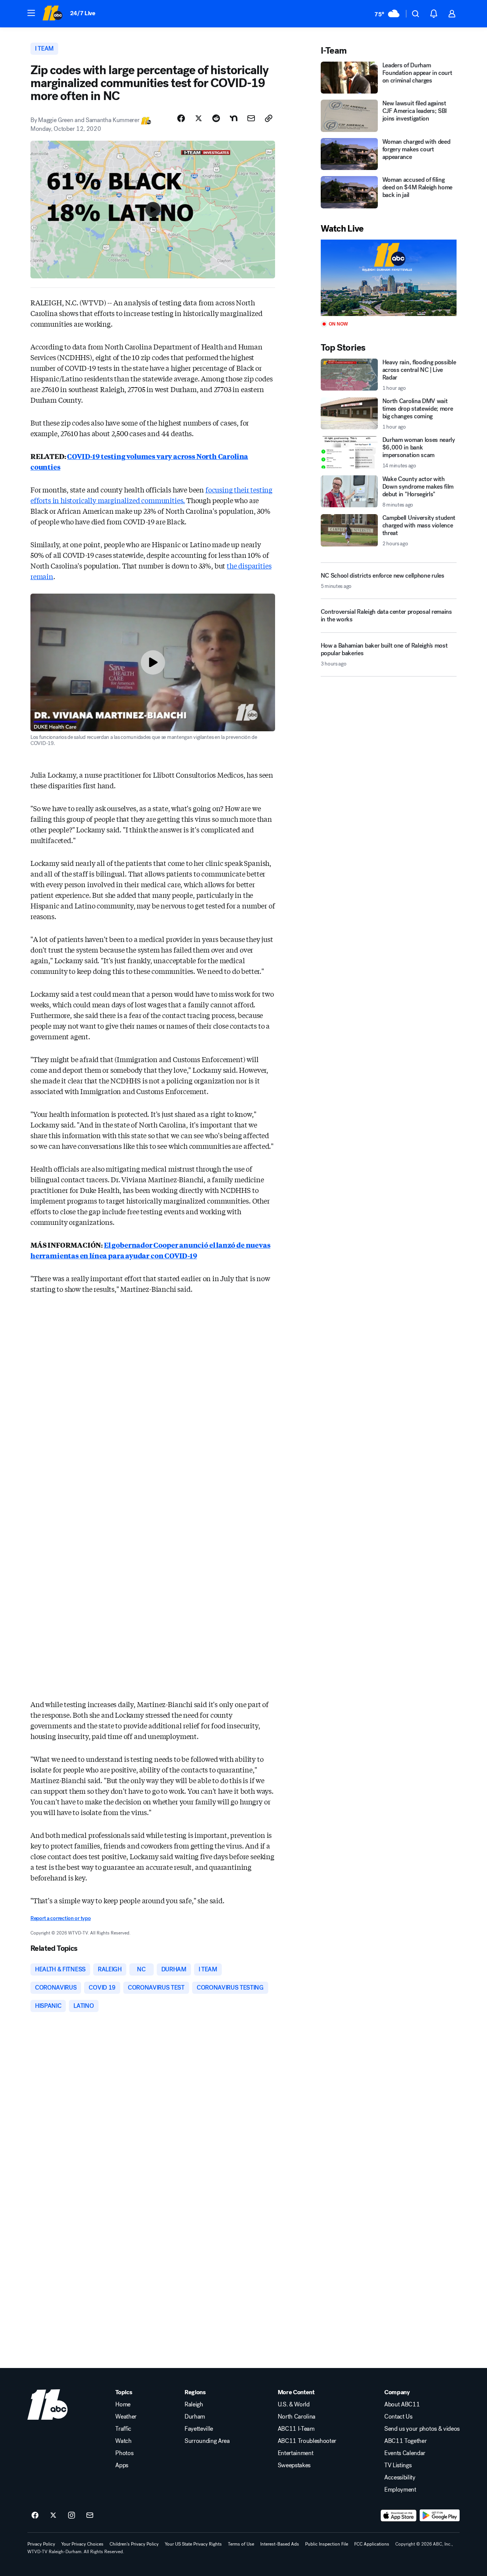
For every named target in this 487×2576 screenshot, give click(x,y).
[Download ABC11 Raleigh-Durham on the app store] (399, 2516)
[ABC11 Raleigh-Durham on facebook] (35, 2516)
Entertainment (296, 2453)
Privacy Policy (41, 2544)
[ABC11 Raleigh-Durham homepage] (52, 14)
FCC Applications (372, 2544)
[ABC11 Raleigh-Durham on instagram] (72, 2516)
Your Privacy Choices (82, 2544)
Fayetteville (199, 2429)
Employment (400, 2490)
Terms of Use (241, 2544)
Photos (124, 2453)
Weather (126, 2417)
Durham (195, 2417)
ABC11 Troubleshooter (307, 2441)
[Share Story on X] (199, 118)
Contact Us (398, 2417)
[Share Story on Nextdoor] (234, 118)
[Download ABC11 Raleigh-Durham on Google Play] (440, 2516)
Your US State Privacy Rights (193, 2544)
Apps (122, 2465)
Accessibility (400, 2478)
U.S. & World (294, 2404)
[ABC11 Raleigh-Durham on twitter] (53, 2516)
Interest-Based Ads (280, 2544)
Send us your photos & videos (422, 2429)
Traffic (123, 2429)
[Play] (389, 278)
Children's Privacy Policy (134, 2544)
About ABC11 (402, 2404)
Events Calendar (405, 2453)
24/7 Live (83, 13)
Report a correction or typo (60, 1918)
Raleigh (194, 2404)
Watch (123, 2441)
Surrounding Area (207, 2441)
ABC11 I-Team (296, 2429)
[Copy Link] (269, 118)
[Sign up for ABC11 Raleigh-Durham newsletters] (90, 2516)
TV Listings (398, 2465)
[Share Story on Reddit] (216, 118)
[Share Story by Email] (251, 118)
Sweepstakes (294, 2465)
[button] (31, 13)
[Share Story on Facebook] (181, 118)
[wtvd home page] (48, 2404)
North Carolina (297, 2417)
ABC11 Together (406, 2441)
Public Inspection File (327, 2544)
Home (123, 2404)
